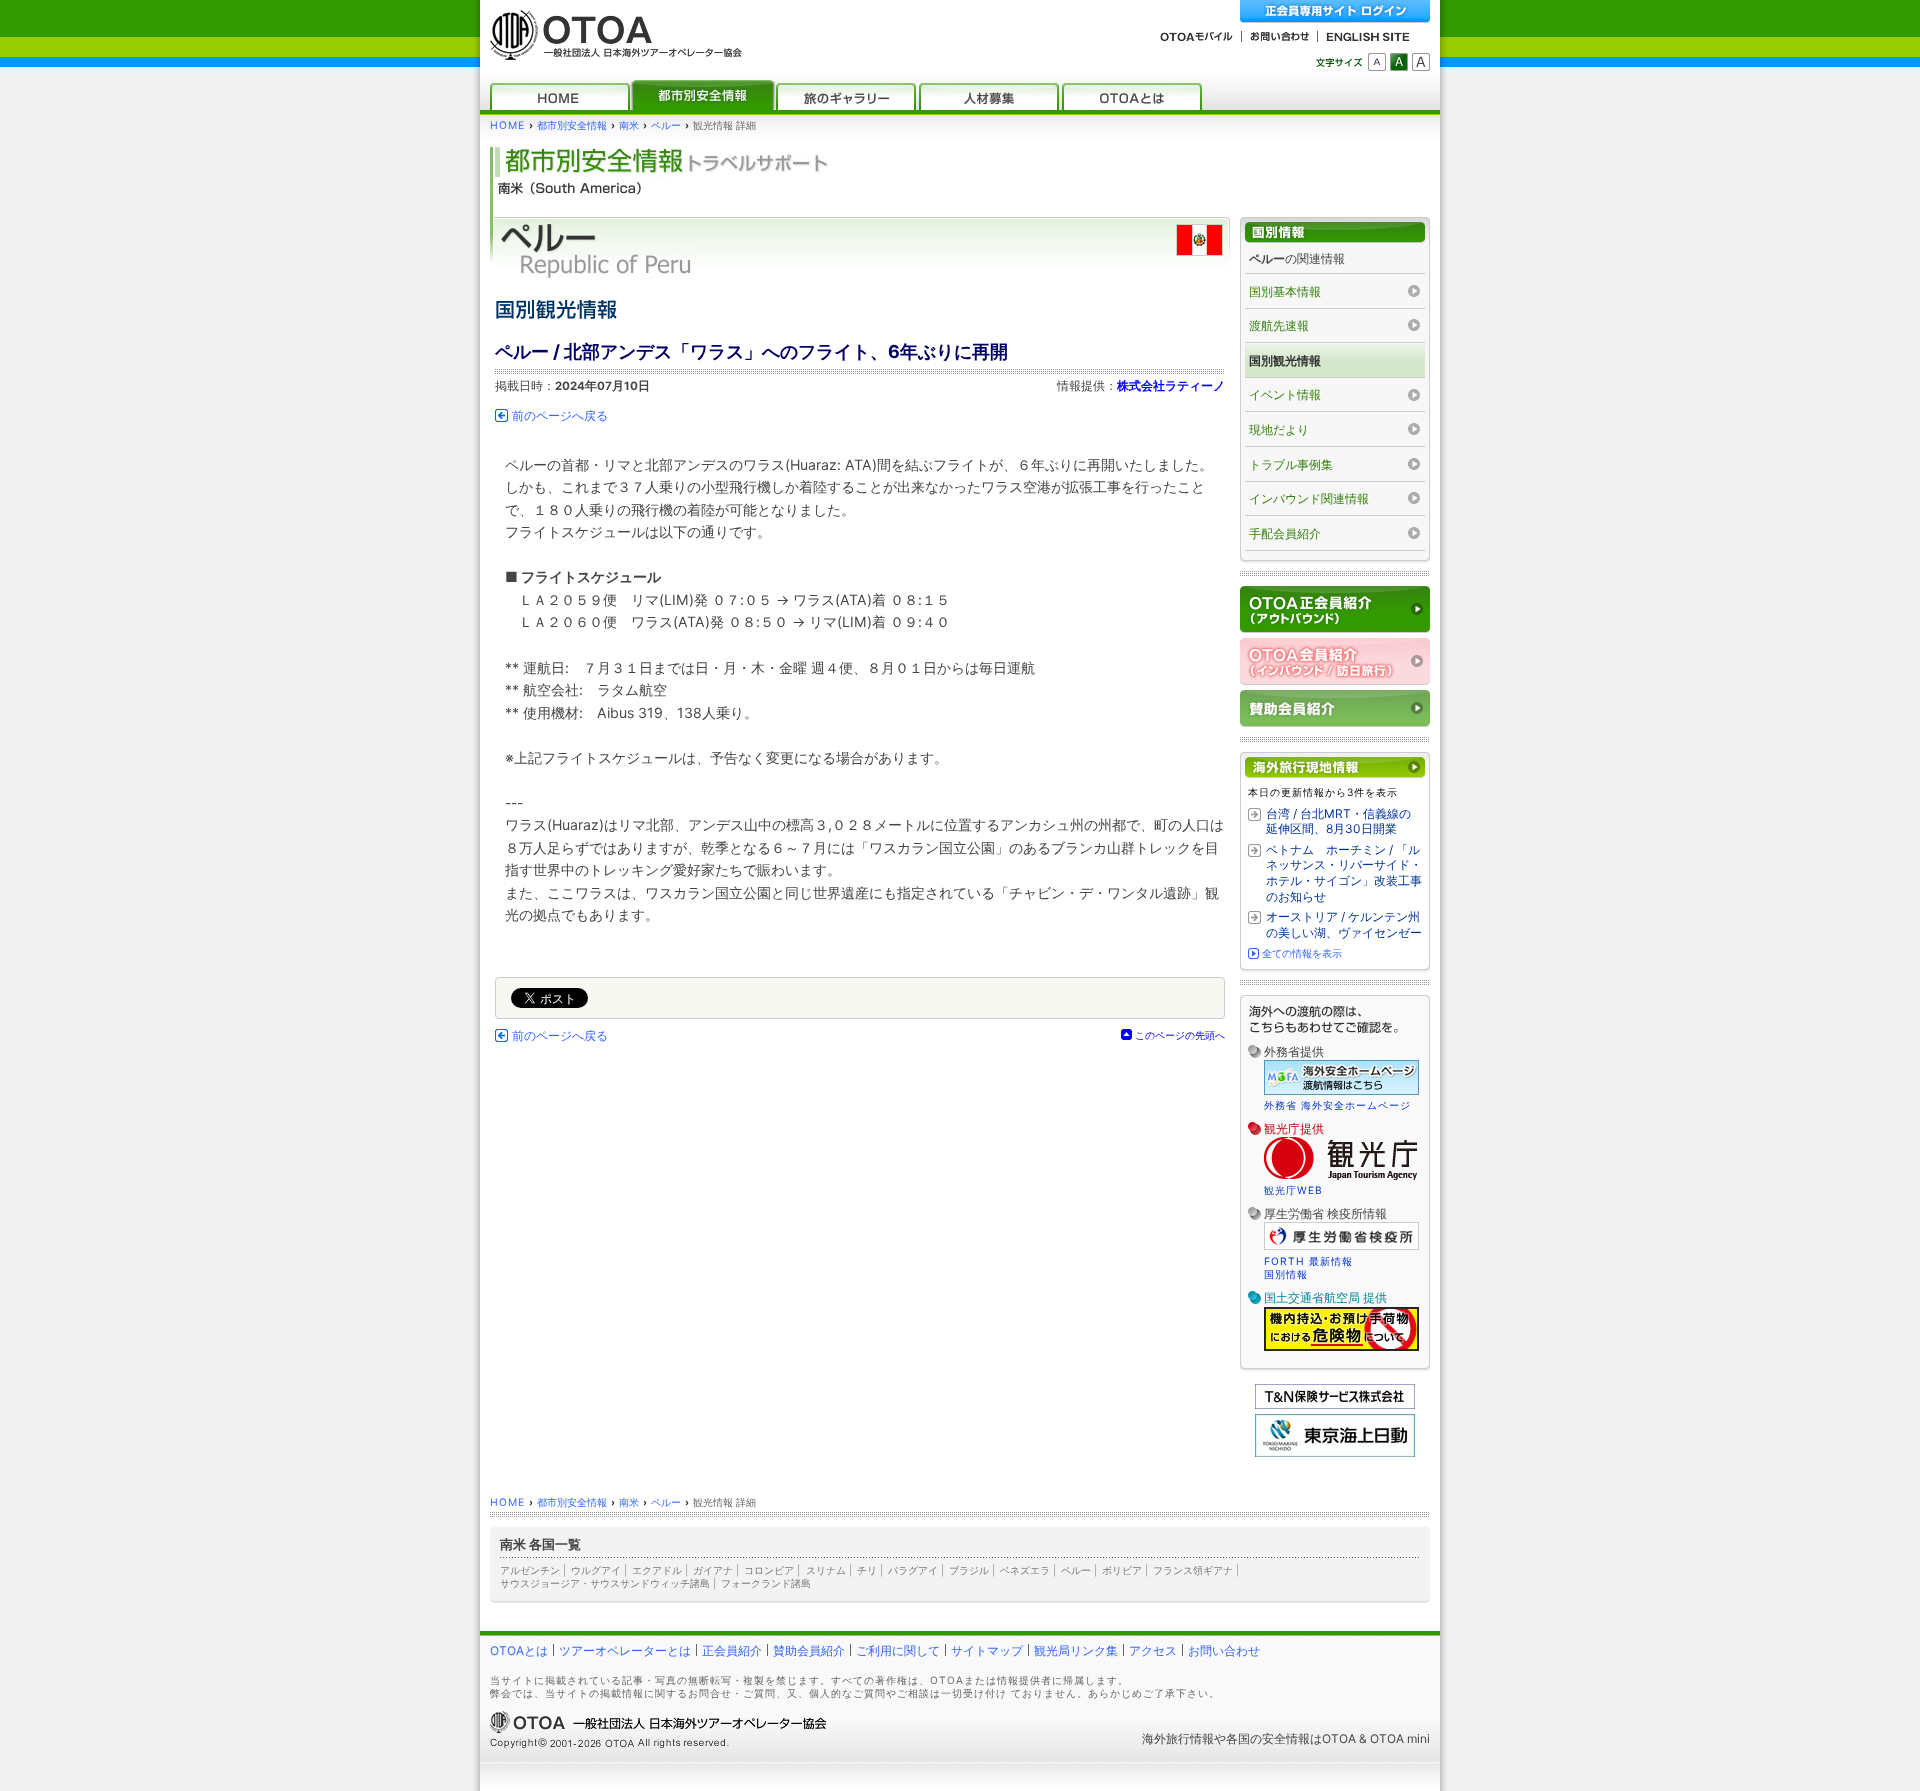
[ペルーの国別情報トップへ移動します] (1335, 232)
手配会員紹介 (1285, 533)
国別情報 (1286, 1274)
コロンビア (769, 1570)
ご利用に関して (898, 1650)
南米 (629, 125)
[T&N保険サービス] (1335, 1404)
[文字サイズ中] (1399, 62)
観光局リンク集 (1076, 1650)
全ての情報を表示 (1302, 953)
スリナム (826, 1570)
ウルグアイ (596, 1570)
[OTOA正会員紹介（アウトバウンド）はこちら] (1335, 609)
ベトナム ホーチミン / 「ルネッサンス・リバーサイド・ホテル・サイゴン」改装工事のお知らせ (1344, 873)
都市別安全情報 (572, 125)
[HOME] (560, 96)
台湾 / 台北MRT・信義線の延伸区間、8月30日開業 (1338, 821)
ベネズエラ (1025, 1570)
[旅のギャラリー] (846, 96)
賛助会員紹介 (809, 1650)
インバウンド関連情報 (1309, 498)
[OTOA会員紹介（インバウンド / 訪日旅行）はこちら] (1335, 661)
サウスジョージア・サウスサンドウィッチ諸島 (605, 1583)
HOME (507, 125)
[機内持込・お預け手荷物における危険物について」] (1341, 1348)
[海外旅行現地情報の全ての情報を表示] (1335, 767)
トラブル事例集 (1291, 464)
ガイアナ (713, 1570)
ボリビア (1122, 1570)
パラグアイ (913, 1570)
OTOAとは (519, 1650)
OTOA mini (1400, 1738)
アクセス (1153, 1650)
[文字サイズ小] (1377, 62)
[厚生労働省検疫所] (1341, 1247)
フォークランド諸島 (766, 1583)
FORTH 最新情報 (1308, 1261)
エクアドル (657, 1570)
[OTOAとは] (1132, 96)
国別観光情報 (1285, 360)
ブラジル (969, 1570)
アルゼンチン (530, 1570)
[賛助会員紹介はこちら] (1335, 708)
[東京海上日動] (1335, 1452)
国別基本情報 (1285, 291)
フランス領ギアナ (1193, 1570)
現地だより (1279, 429)
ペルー (666, 125)
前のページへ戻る (560, 416)
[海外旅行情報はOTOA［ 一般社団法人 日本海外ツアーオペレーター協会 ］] (611, 50)
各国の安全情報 (1268, 1738)
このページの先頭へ (1180, 1035)
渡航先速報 (1279, 325)
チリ (867, 1570)
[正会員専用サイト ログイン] (1335, 11)
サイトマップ (987, 1650)
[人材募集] (989, 96)
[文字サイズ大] (1421, 62)
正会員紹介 (732, 1650)
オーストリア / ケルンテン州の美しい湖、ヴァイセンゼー (1344, 924)
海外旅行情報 (1178, 1738)
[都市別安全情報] (703, 96)
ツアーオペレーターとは (625, 1650)
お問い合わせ (1224, 1650)
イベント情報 (1285, 394)
